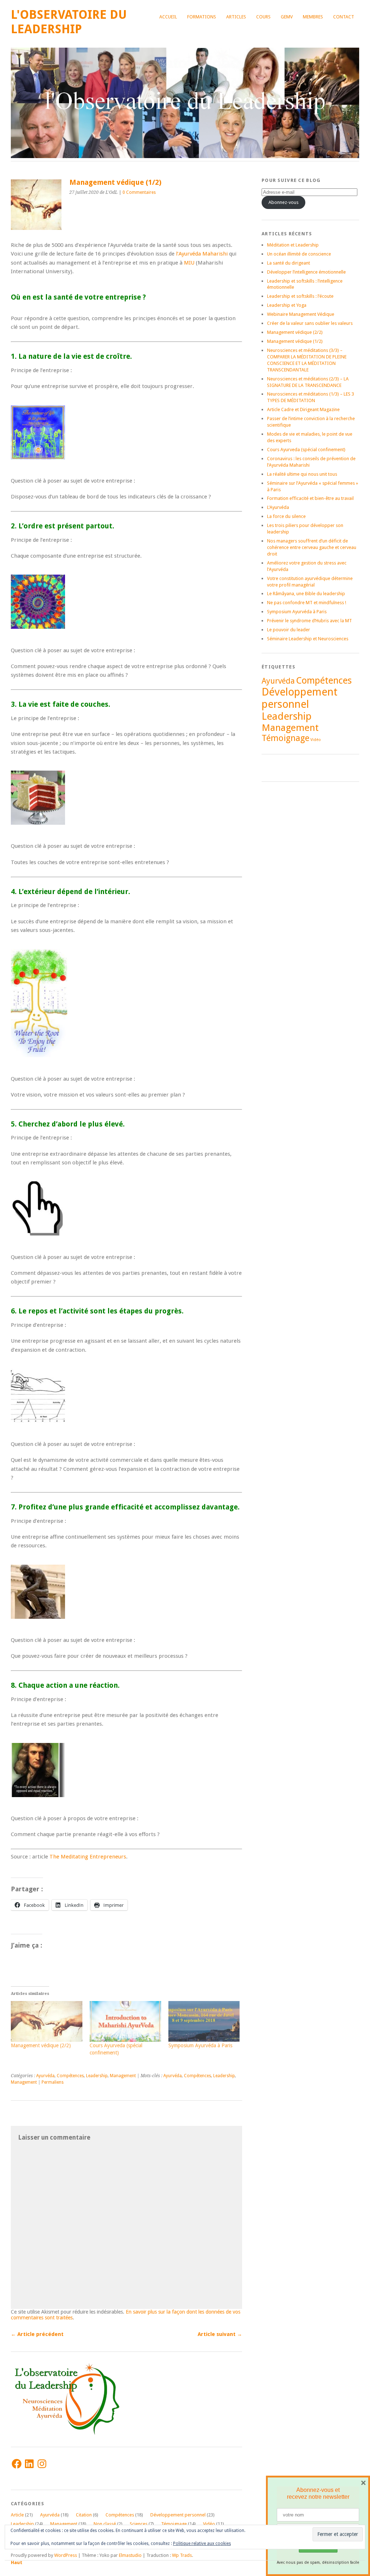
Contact (344, 17)
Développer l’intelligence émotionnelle (306, 272)
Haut (17, 2562)
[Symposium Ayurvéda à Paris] (204, 2021)
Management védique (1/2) (295, 341)
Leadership (97, 2076)
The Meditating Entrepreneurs (88, 1857)
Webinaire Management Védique (301, 314)
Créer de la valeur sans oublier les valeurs (310, 323)
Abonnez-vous (283, 202)
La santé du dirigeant (289, 263)
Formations (202, 17)
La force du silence (286, 516)
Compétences (70, 2076)
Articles (236, 17)
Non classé (105, 2524)
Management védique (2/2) (41, 2045)
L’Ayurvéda (278, 507)
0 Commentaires (139, 192)
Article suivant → (220, 2334)
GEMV (287, 17)
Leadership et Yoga (287, 305)
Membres (313, 17)
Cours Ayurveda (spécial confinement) (306, 450)
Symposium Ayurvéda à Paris (200, 2045)
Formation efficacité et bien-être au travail (310, 498)
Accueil (168, 17)
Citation (84, 2515)
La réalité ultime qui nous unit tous (302, 474)
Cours (263, 17)
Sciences (139, 2524)
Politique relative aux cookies (202, 2544)
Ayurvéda (45, 2076)
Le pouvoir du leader (289, 630)
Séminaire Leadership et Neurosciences (308, 639)
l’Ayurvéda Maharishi (202, 254)
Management (123, 2076)
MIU (189, 263)
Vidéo (209, 2524)
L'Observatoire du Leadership (69, 22)
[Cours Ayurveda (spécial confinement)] (125, 2021)
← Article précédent (37, 2334)
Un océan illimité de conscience (299, 254)
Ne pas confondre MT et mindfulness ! (307, 603)
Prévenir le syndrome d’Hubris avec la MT (309, 621)
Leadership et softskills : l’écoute (300, 296)
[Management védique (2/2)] (47, 2021)
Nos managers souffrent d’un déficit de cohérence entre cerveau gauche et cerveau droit (312, 547)
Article (17, 2515)
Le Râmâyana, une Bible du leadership (306, 594)
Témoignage (174, 2524)
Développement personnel (178, 2515)
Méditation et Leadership (293, 245)
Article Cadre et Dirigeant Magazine (303, 409)
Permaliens (53, 2082)
